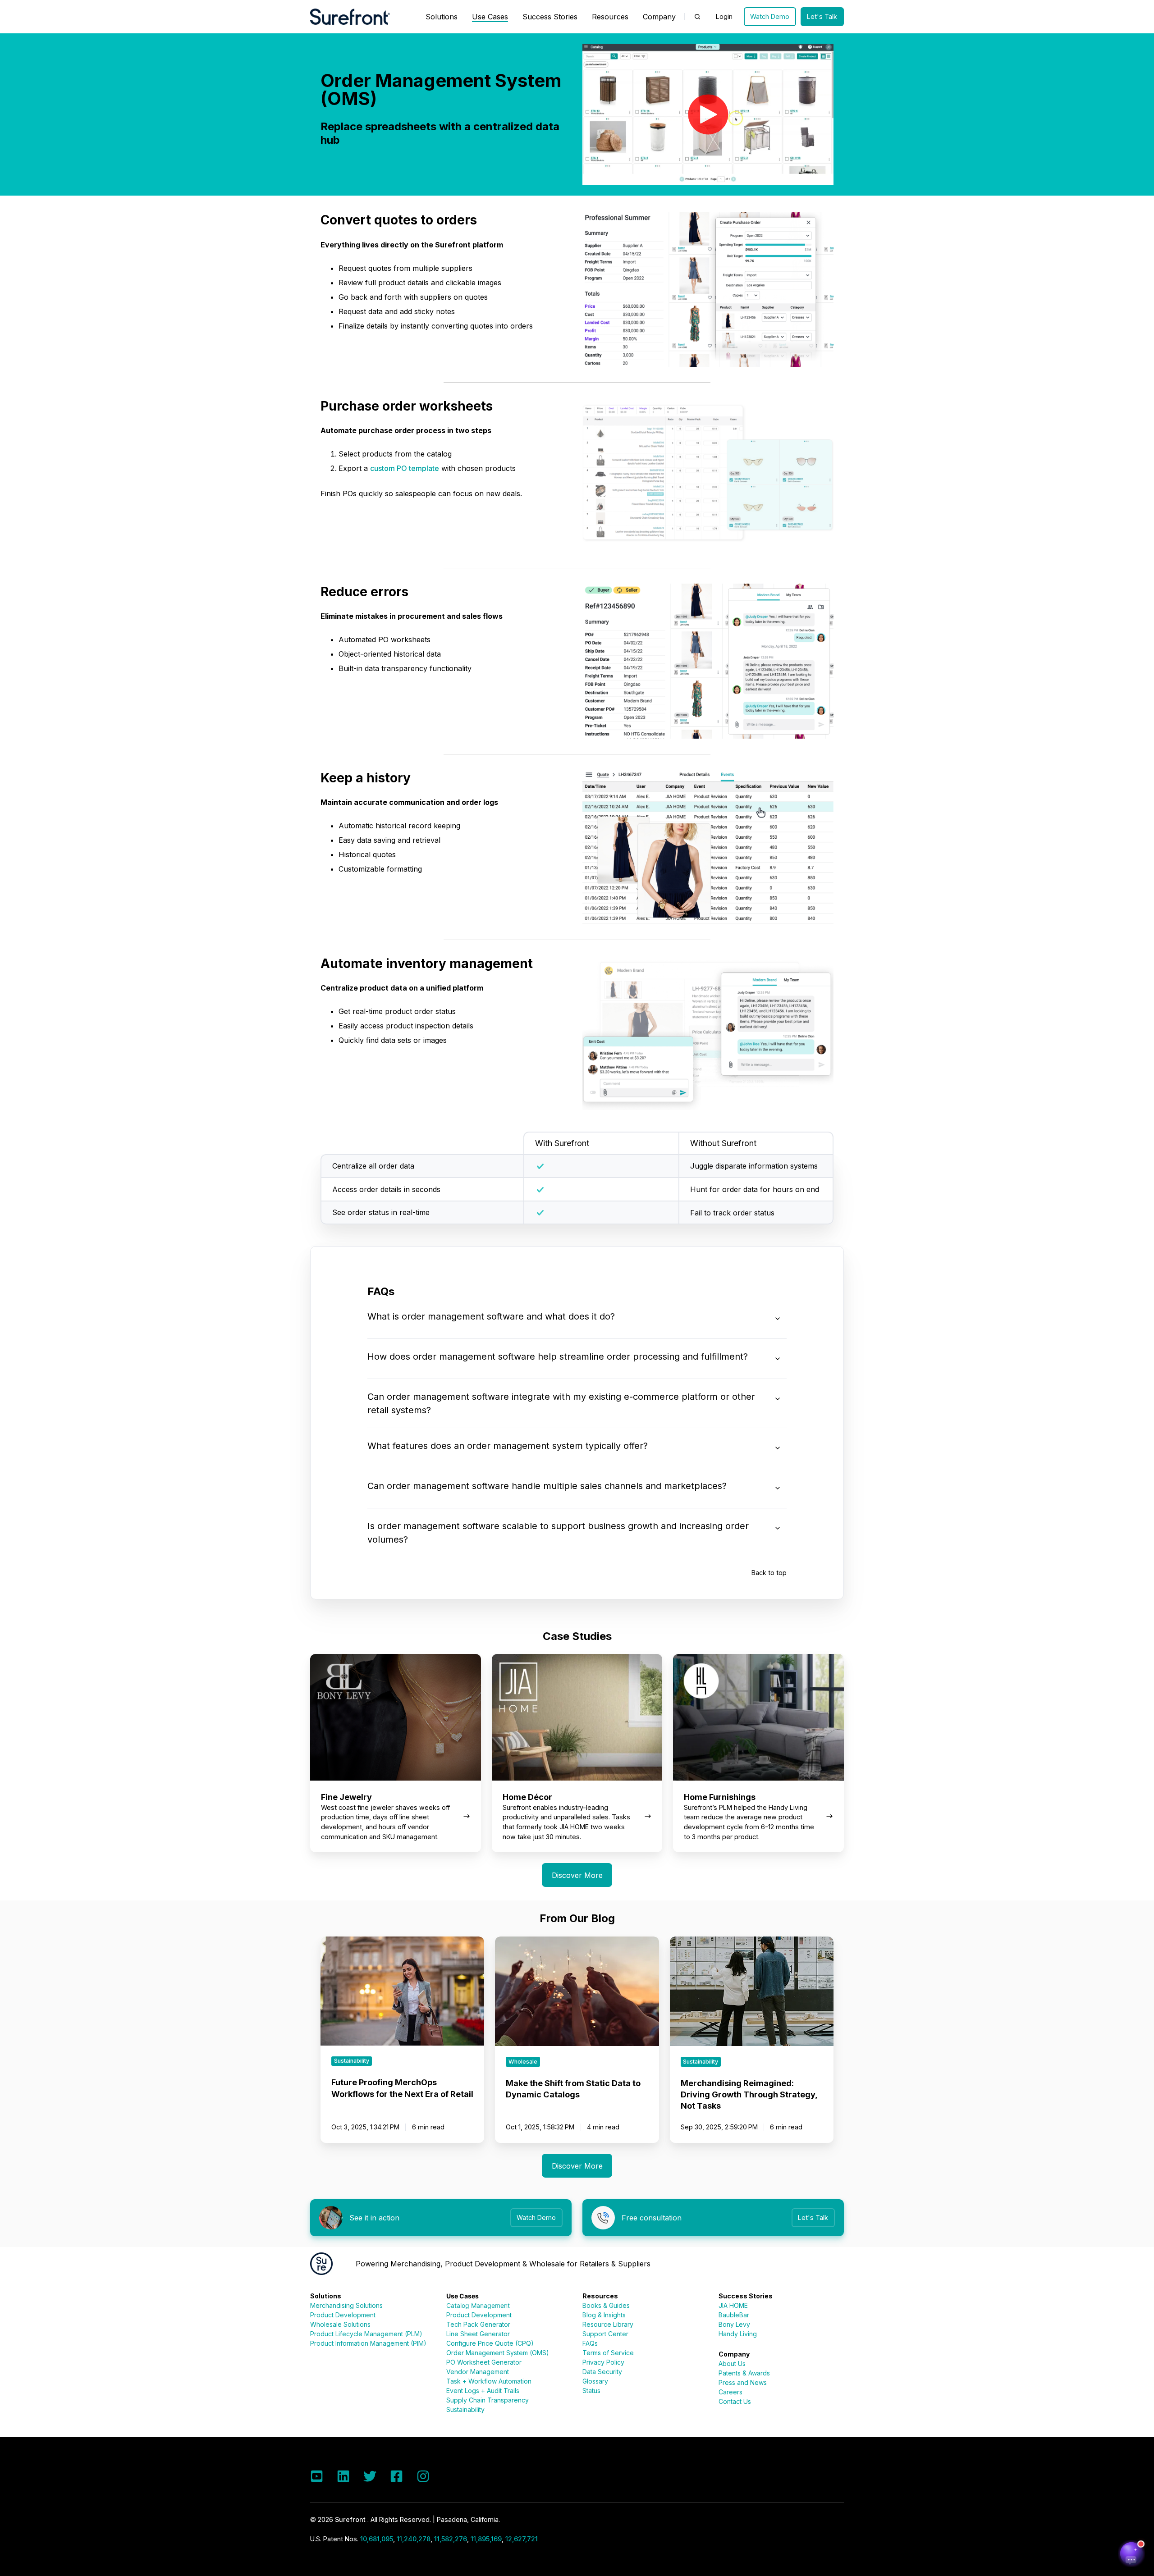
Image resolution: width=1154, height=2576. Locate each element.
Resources (610, 17)
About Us (732, 2364)
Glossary (595, 2381)
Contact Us (735, 2401)
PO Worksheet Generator (484, 2362)
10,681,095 (377, 2539)
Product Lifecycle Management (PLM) (366, 2334)
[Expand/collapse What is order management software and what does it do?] (778, 1319)
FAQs (590, 2343)
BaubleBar (734, 2315)
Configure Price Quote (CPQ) (490, 2343)
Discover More (577, 1875)
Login (724, 16)
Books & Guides (606, 2305)
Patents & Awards (744, 2373)
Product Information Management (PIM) (368, 2343)
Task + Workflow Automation (489, 2381)
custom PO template (405, 468)
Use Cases (490, 17)
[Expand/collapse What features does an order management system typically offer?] (778, 1448)
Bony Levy (734, 2324)
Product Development (343, 2315)
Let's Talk (822, 16)
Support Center (605, 2334)
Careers (730, 2392)
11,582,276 (451, 2539)
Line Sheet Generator (478, 2334)
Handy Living (738, 2334)
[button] (697, 17)
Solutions (442, 17)
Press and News (743, 2382)
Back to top (769, 1573)
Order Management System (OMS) (498, 2353)
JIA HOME (733, 2305)
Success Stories (550, 17)
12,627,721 (522, 2539)
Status (591, 2391)
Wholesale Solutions (340, 2324)
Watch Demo (770, 16)
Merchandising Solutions (346, 2305)
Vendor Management (478, 2372)
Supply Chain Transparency (488, 2400)
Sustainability (465, 2409)
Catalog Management (478, 2305)
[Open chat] (1131, 2553)
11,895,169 (486, 2539)
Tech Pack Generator (478, 2324)
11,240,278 (414, 2539)
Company (659, 17)
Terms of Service (608, 2353)
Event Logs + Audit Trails (483, 2391)
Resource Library (608, 2324)
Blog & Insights (604, 2315)
